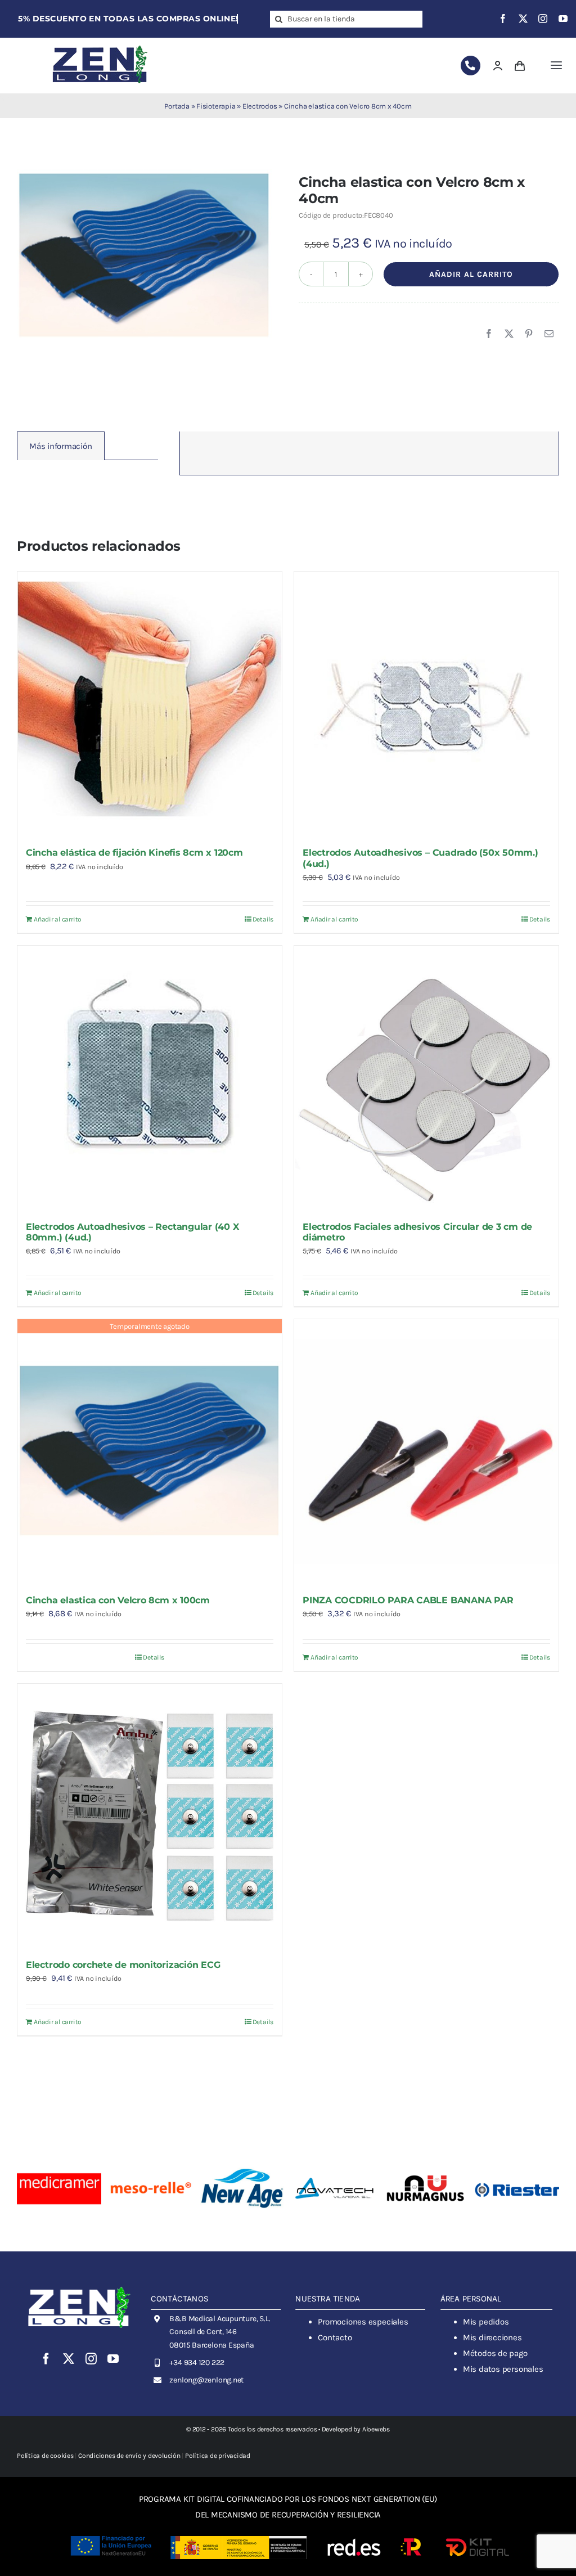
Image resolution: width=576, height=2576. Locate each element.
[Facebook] (489, 334)
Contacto (335, 2337)
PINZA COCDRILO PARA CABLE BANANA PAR (408, 1600)
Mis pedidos (486, 2322)
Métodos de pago (495, 2353)
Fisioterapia (216, 106)
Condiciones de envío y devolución (129, 2456)
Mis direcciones (492, 2337)
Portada (177, 106)
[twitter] (523, 19)
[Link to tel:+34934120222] (471, 66)
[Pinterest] (529, 334)
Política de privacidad (218, 2456)
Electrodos (260, 106)
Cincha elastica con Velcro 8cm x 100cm (118, 1600)
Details (263, 919)
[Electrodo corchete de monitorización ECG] (150, 1816)
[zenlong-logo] (100, 45)
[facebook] (503, 19)
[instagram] (543, 19)
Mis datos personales (503, 2369)
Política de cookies (45, 2456)
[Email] (549, 334)
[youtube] (563, 19)
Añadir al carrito (471, 274)
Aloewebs (376, 2429)
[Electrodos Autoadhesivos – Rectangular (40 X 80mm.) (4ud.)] (150, 1078)
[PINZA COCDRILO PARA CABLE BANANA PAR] (426, 1451)
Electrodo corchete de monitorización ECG (123, 1965)
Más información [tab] (61, 446)
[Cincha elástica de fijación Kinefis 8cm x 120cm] (150, 704)
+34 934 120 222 (197, 2363)
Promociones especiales (363, 2322)
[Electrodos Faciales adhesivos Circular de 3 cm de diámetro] (426, 1078)
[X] (509, 334)
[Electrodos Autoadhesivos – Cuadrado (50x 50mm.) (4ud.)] (426, 704)
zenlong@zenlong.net (206, 2380)
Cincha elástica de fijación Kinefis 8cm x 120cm (134, 853)
